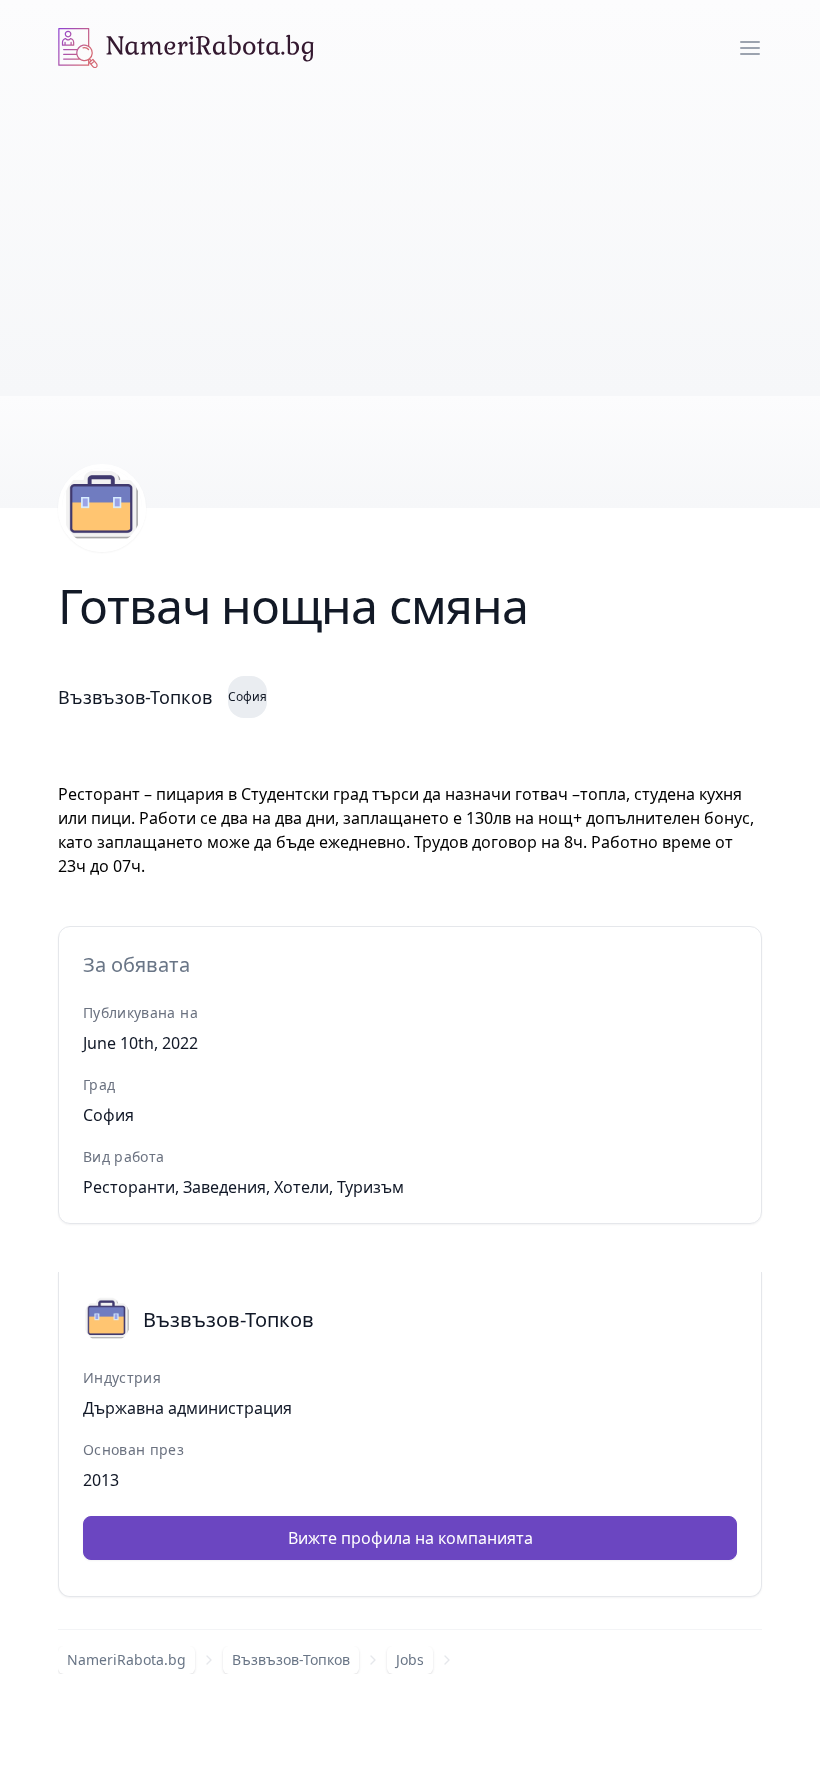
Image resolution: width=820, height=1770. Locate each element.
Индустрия (122, 1377)
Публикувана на (140, 1012)
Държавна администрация (187, 1408)
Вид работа (124, 1156)
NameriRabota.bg (126, 1659)
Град (99, 1084)
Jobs (410, 1659)
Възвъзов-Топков (291, 1659)
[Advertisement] (410, 246)
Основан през (133, 1449)
